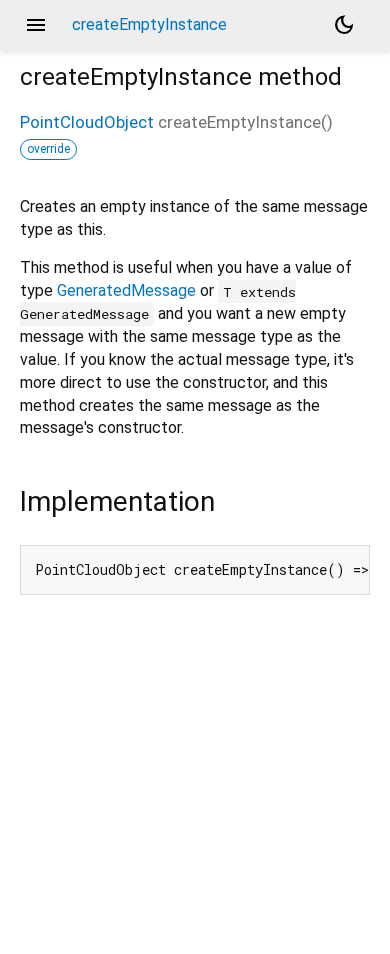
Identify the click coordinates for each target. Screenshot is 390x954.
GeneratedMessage (126, 290)
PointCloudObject (87, 122)
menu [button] (36, 25)
